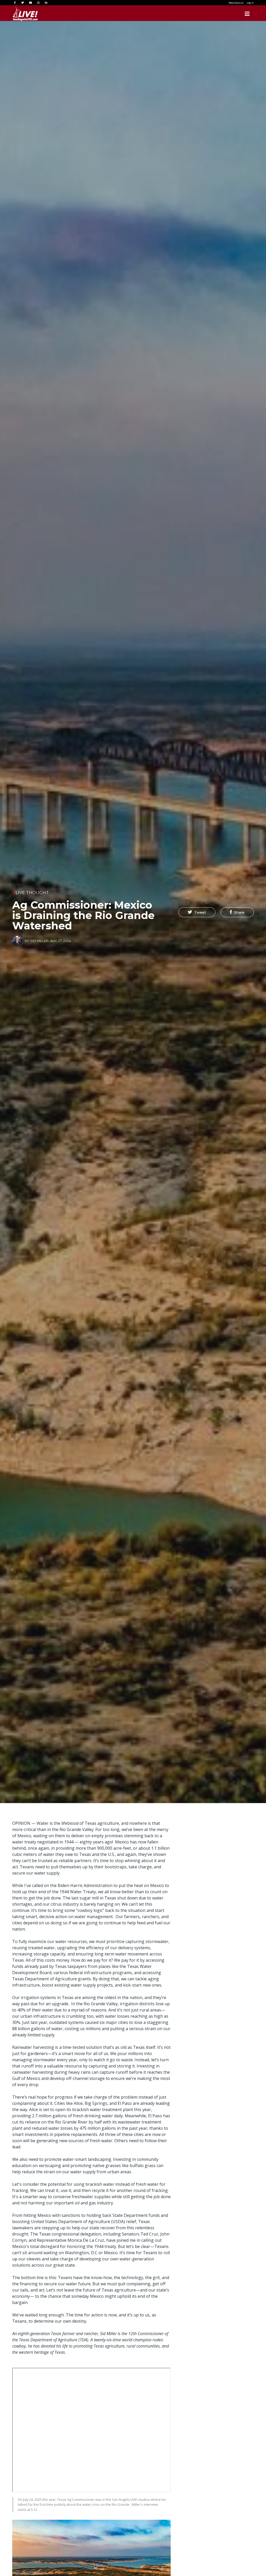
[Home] (25, 14)
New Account (236, 3)
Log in (250, 3)
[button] (197, 912)
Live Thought (32, 893)
